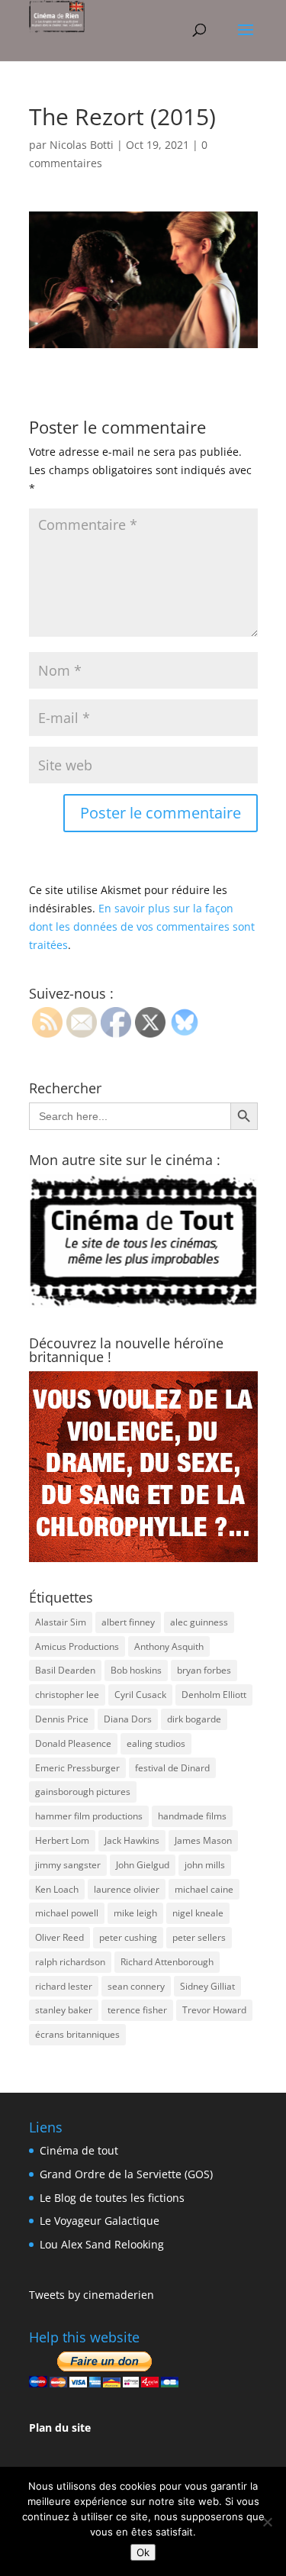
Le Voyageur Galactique (100, 2221)
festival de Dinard (172, 1768)
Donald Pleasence (73, 1743)
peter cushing (128, 1937)
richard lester (64, 1986)
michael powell (67, 1913)
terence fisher (137, 2010)
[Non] (267, 2522)
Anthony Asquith (169, 1646)
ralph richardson (70, 1962)
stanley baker (64, 2010)
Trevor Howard (214, 2010)
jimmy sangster (68, 1865)
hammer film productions (89, 1816)
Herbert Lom (62, 1840)
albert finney (128, 1622)
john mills (205, 1865)
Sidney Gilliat (207, 1986)
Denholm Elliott (214, 1695)
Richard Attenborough (167, 1962)
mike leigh (135, 1913)
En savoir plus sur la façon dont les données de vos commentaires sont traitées (142, 926)
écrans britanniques (77, 2034)
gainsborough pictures (83, 1792)
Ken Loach (57, 1889)
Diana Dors (128, 1719)
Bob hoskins (136, 1670)
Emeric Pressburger (77, 1768)
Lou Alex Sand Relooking (102, 2244)
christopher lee (67, 1695)
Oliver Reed (59, 1937)
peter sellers (199, 1937)
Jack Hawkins (132, 1840)
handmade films (192, 1816)
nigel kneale (198, 1913)
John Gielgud (143, 1865)
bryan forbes (204, 1670)
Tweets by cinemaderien (92, 2295)
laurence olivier (127, 1889)
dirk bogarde (194, 1719)
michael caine (204, 1889)
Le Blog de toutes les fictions (112, 2198)
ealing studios (156, 1743)
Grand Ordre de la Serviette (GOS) (126, 2174)
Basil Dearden (65, 1670)
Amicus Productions (77, 1646)
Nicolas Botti (82, 145)
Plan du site (60, 2428)
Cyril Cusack (140, 1695)
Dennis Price (62, 1719)
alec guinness (199, 1622)
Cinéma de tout (79, 2150)
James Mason (203, 1840)
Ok (143, 2552)
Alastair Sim (61, 1622)
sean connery (136, 1986)
